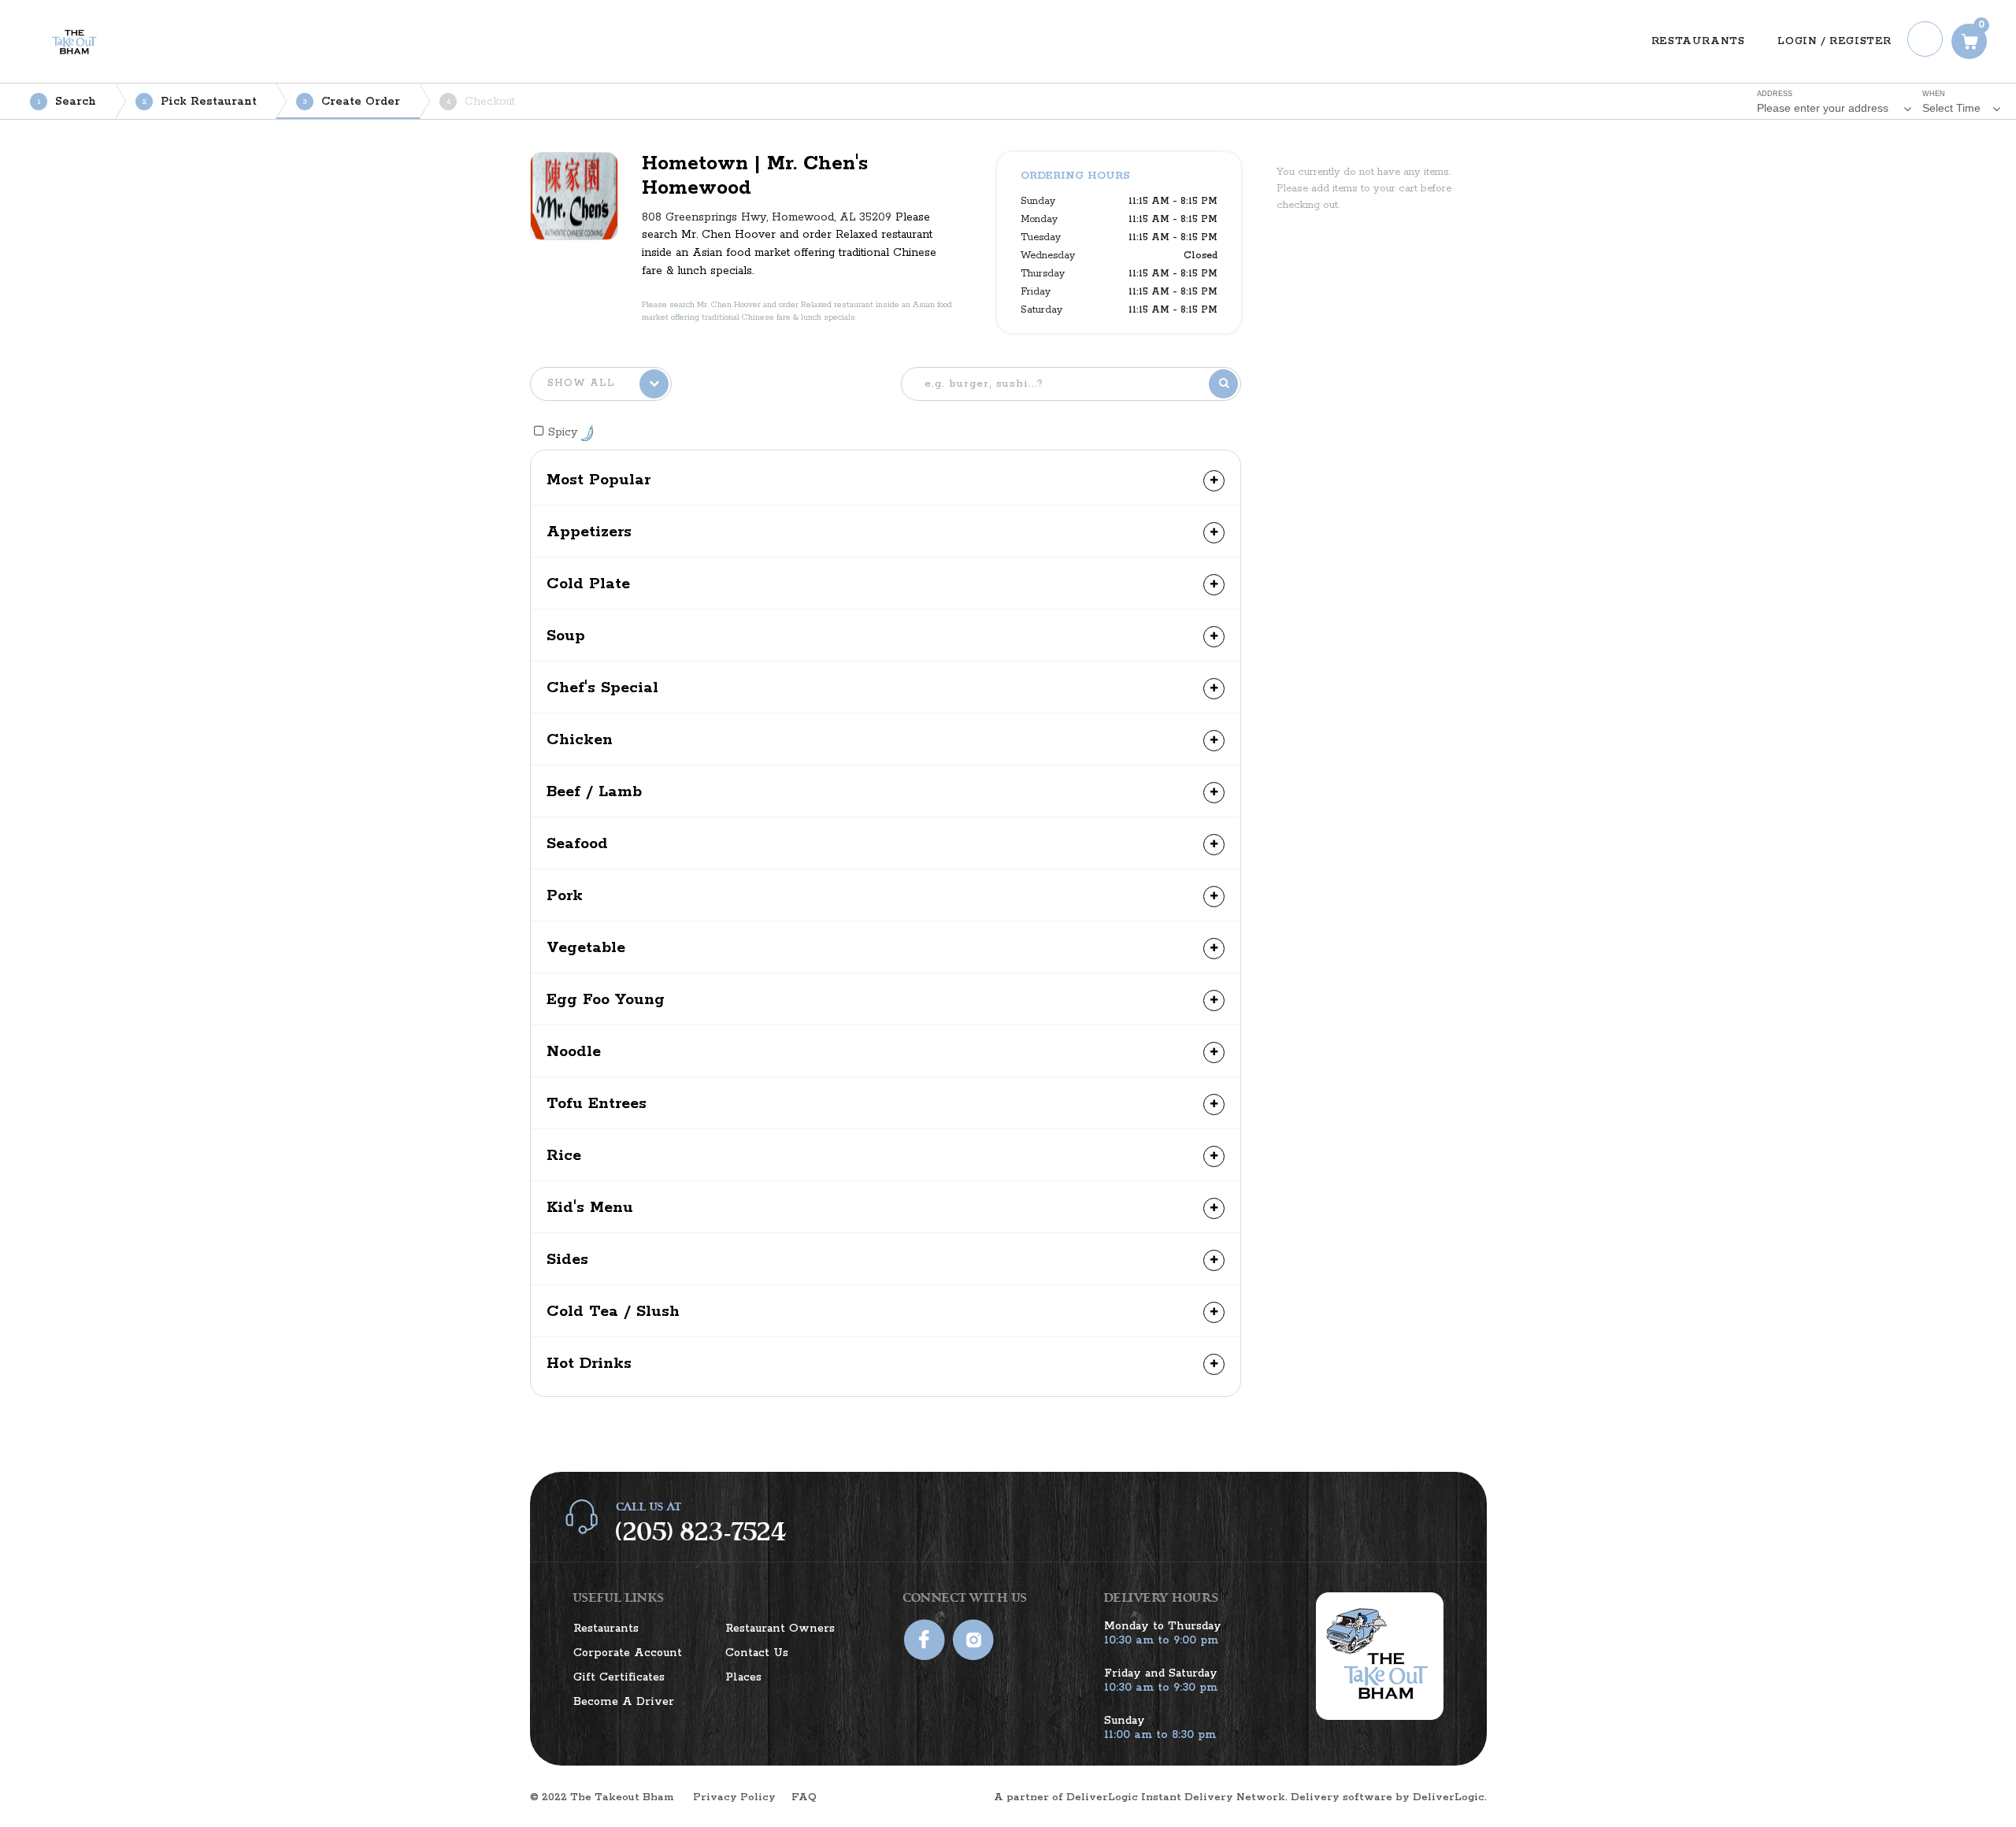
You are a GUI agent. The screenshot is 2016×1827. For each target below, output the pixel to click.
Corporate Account (628, 1653)
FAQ (804, 1797)
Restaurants (606, 1629)
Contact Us (757, 1653)
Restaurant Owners (780, 1629)
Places (743, 1677)
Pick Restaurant (200, 102)
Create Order (352, 102)
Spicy (565, 432)
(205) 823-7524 (701, 1532)
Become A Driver (624, 1702)
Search (67, 102)
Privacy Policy (734, 1797)
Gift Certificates (619, 1677)
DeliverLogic (1449, 1797)
